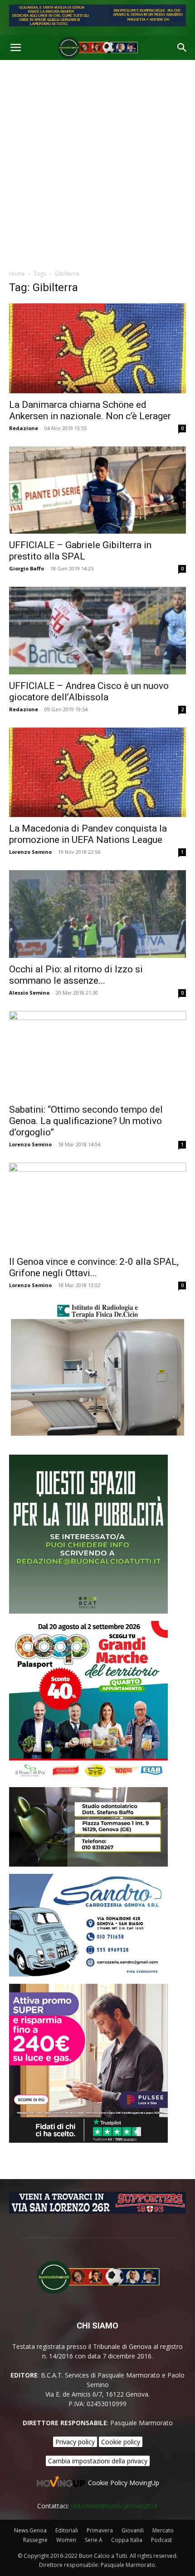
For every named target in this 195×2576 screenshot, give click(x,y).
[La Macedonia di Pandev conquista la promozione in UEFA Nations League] (97, 772)
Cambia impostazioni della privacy (98, 2461)
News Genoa (30, 2530)
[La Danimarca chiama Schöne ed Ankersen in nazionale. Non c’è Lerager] (97, 348)
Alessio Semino (29, 993)
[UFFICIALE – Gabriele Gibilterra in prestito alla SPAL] (97, 490)
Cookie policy (121, 2442)
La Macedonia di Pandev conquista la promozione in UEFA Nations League (88, 834)
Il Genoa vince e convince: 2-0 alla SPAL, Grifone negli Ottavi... (94, 1267)
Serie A (94, 2540)
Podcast (161, 2540)
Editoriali (67, 2530)
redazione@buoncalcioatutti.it (114, 2506)
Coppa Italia (127, 2540)
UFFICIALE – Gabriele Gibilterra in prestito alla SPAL (80, 551)
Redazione (24, 428)
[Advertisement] (97, 162)
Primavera (100, 2530)
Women (66, 2540)
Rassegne (35, 2540)
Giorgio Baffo (27, 568)
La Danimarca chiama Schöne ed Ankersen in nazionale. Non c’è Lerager (90, 410)
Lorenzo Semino (30, 852)
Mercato (163, 2530)
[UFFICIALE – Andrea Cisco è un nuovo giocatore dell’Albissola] (97, 631)
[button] (15, 48)
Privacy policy (75, 2442)
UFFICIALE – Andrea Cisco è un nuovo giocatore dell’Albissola (89, 691)
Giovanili (133, 2530)
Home (17, 274)
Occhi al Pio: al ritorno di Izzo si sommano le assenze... (76, 975)
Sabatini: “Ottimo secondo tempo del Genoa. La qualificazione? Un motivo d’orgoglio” (86, 1121)
